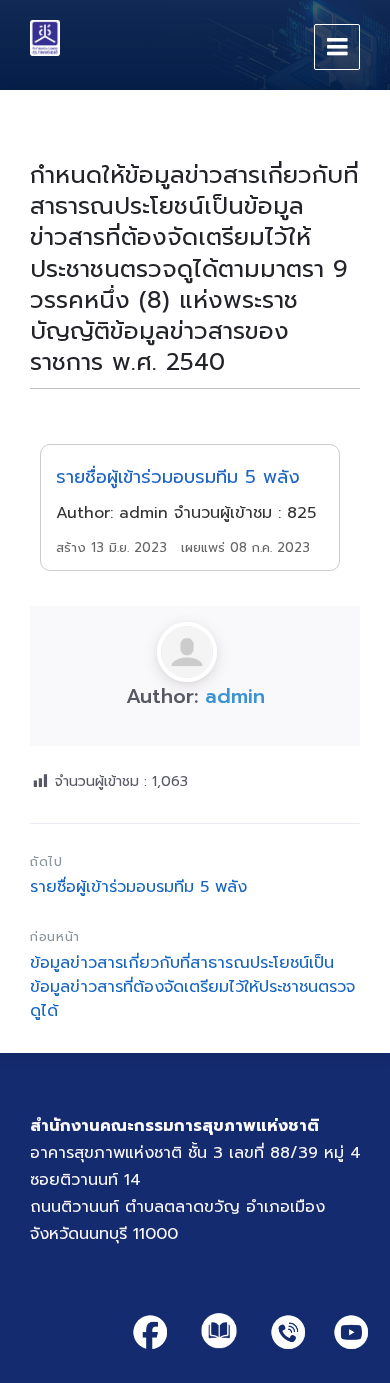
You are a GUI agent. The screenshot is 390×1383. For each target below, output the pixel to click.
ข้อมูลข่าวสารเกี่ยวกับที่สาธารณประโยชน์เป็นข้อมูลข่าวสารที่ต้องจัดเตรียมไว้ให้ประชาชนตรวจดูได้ (192, 987)
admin (235, 696)
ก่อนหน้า (55, 936)
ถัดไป (46, 861)
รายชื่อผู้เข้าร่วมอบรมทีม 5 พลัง (178, 477)
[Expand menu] (337, 47)
